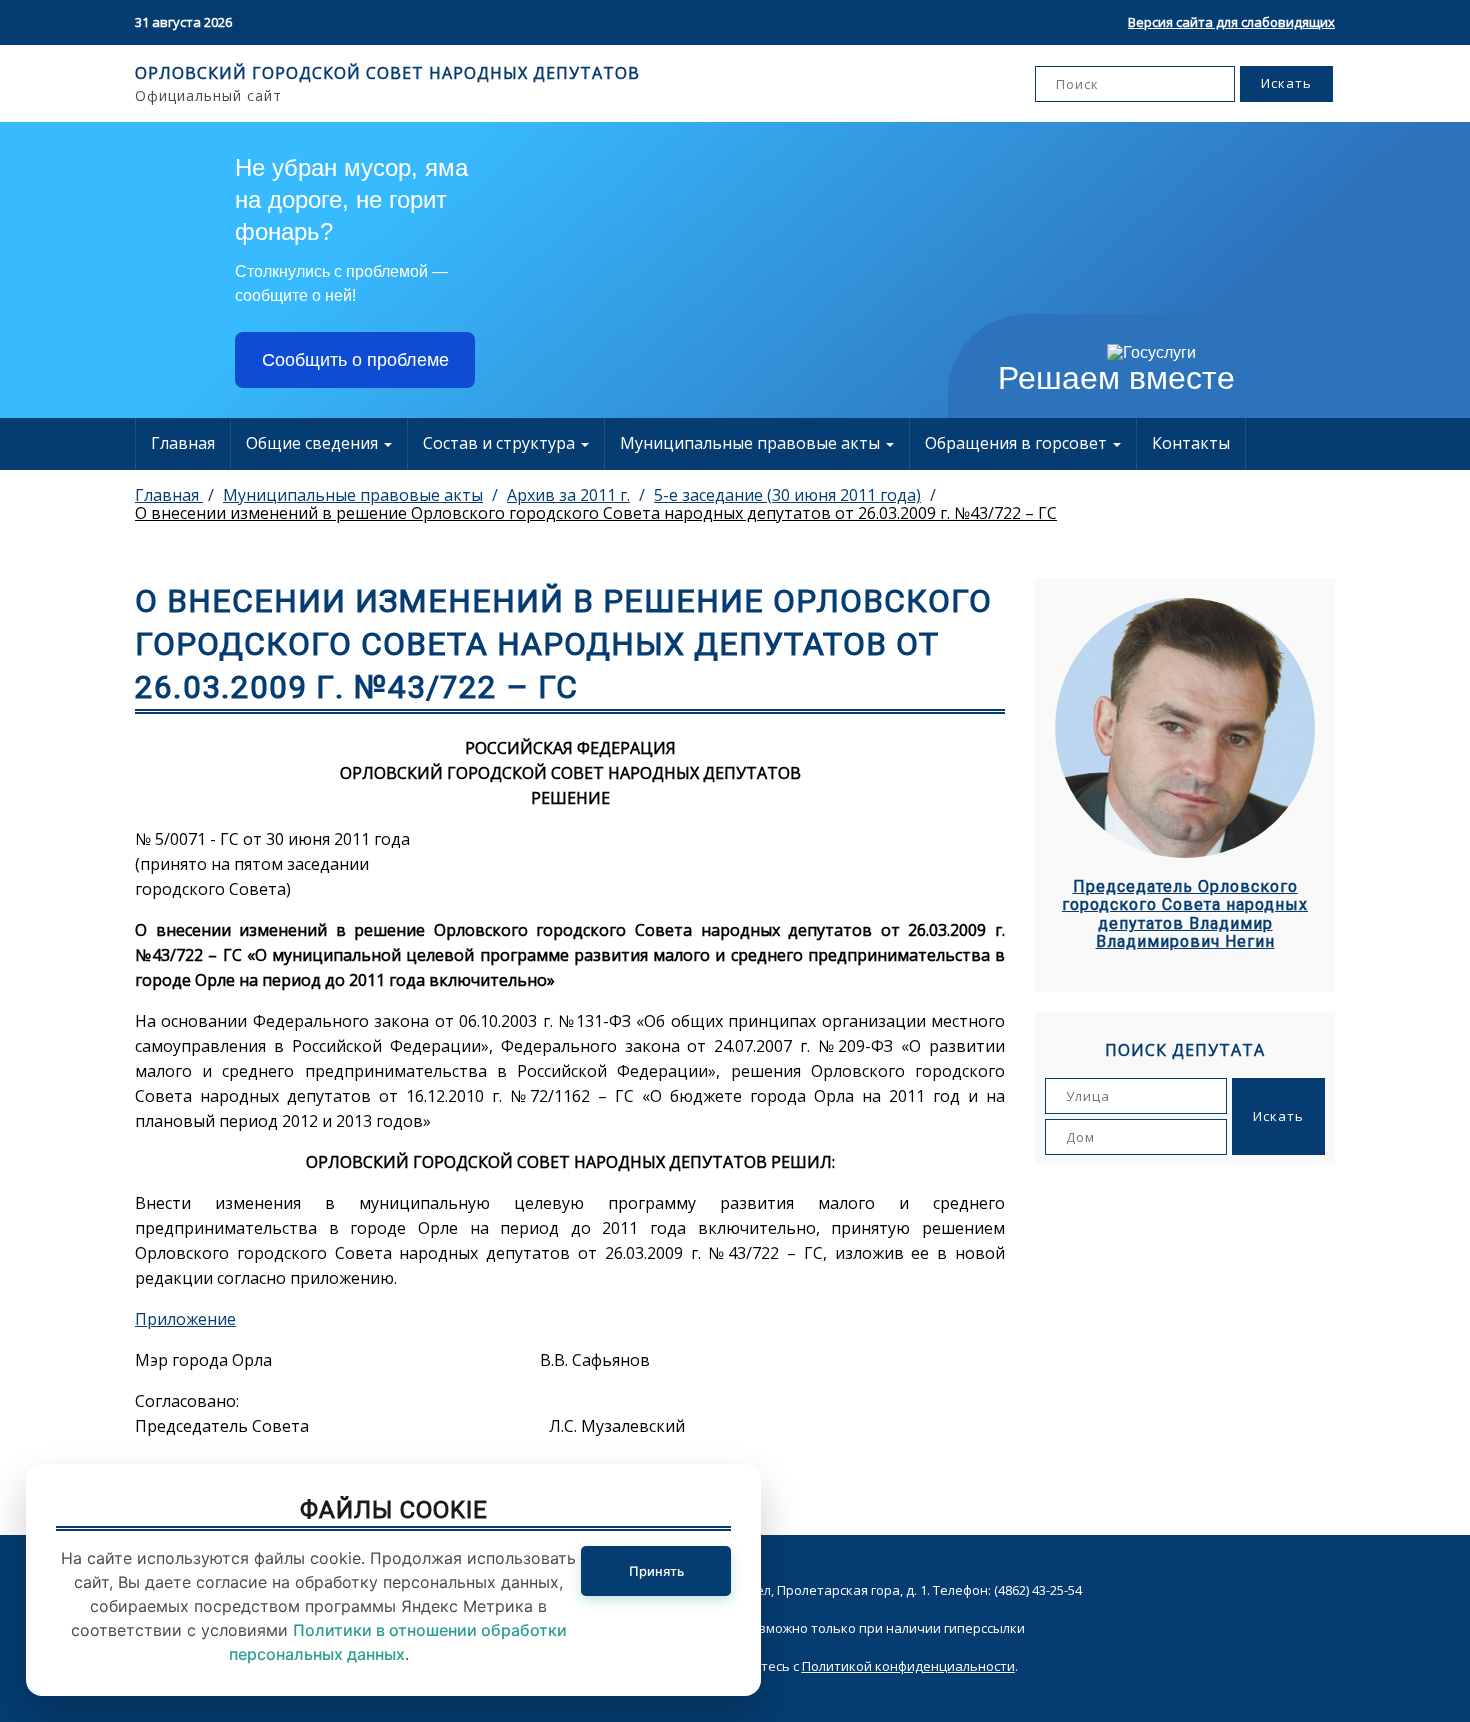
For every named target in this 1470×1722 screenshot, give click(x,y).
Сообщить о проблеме (355, 360)
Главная (183, 443)
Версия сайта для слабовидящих (1231, 22)
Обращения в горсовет (1018, 443)
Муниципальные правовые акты (752, 443)
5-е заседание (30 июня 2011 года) (787, 495)
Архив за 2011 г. (568, 495)
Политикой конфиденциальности (908, 1666)
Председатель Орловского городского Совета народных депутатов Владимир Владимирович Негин (1185, 914)
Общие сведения (314, 443)
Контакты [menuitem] (1191, 443)
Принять (656, 1571)
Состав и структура (501, 443)
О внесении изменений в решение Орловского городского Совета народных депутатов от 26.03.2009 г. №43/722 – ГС (596, 513)
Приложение (185, 1319)
